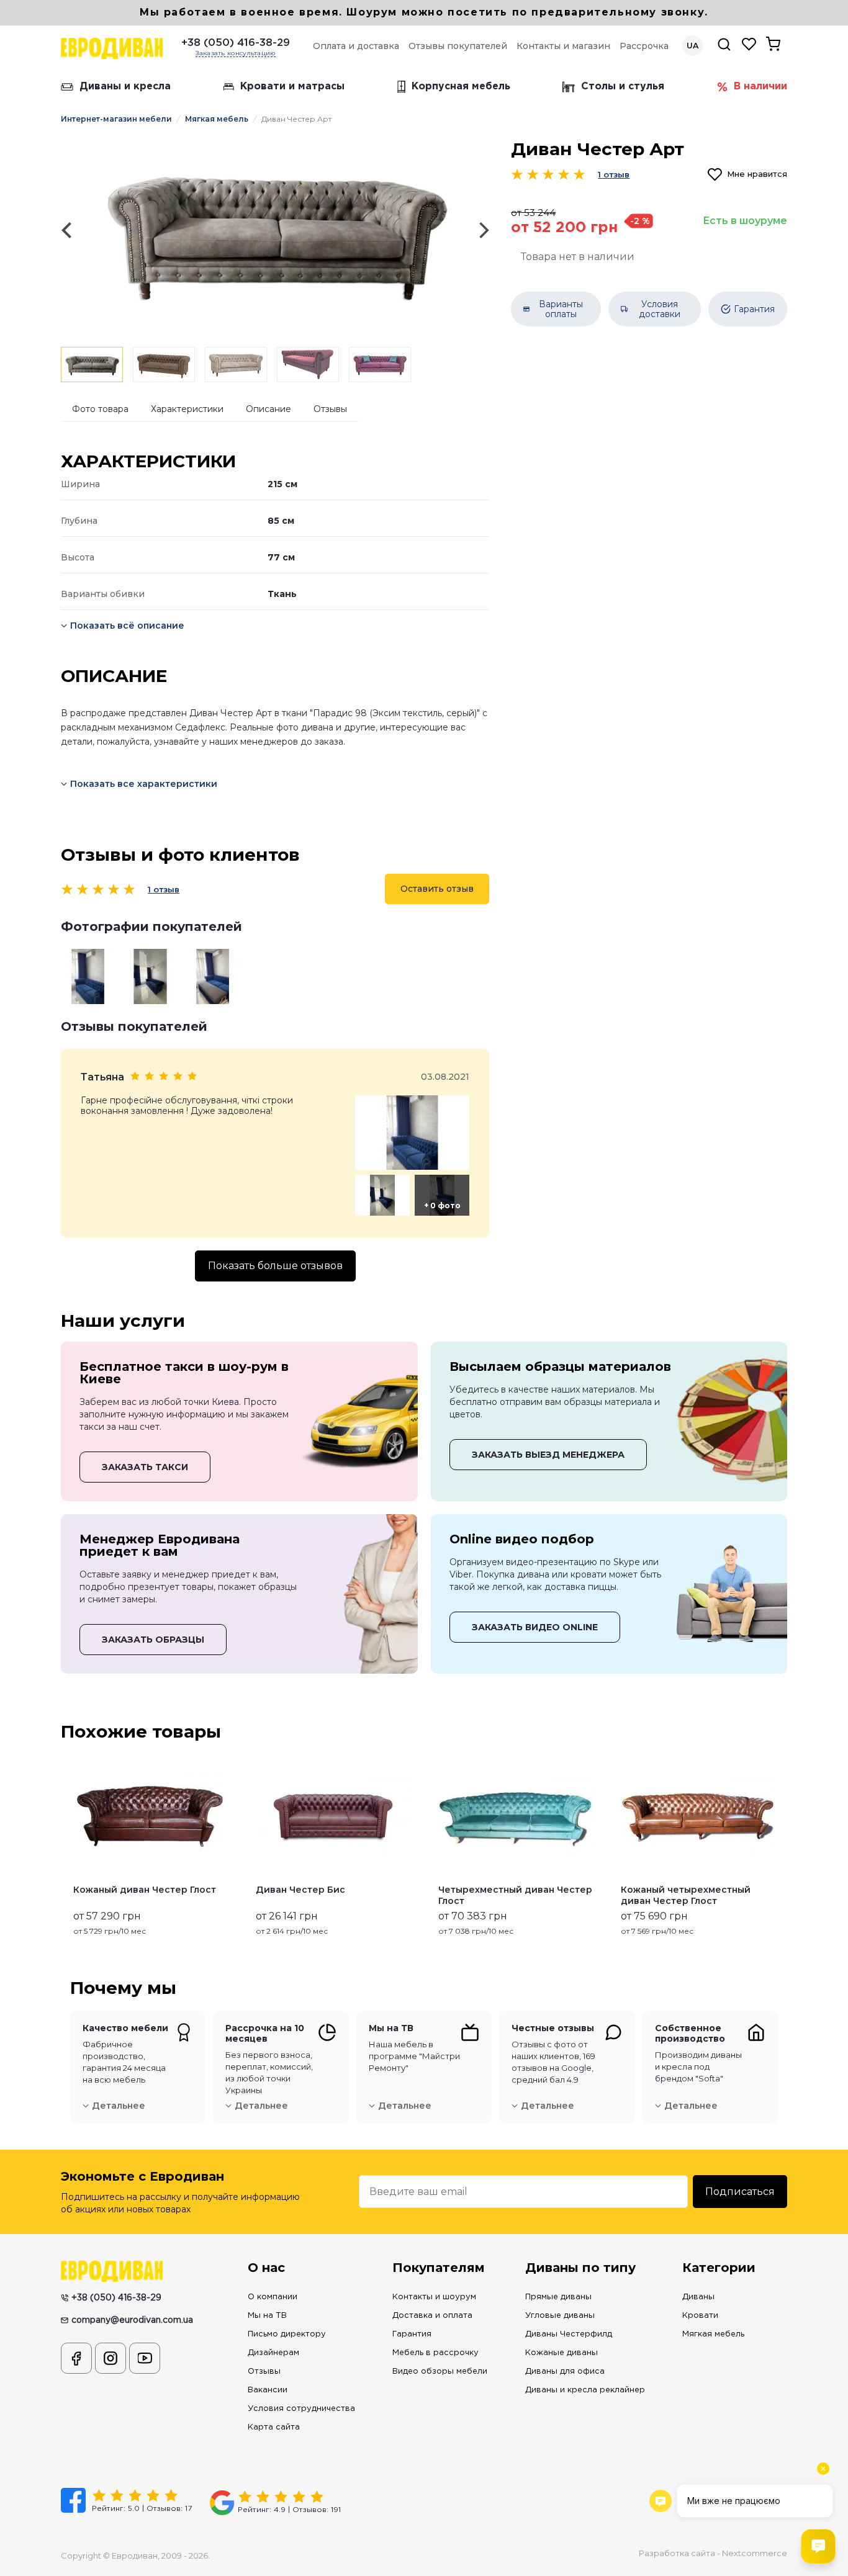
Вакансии (268, 2390)
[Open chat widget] (818, 2546)
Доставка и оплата (432, 2316)
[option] (275, 231)
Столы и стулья (623, 87)
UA (692, 46)
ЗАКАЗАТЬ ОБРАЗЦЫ (153, 1640)
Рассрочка (644, 46)
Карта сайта (274, 2427)
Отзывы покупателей (458, 46)
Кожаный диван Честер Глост (145, 1890)
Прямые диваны (558, 2297)
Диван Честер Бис (300, 1890)
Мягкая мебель (217, 119)
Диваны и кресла (125, 87)
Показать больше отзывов (275, 1266)
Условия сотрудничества (301, 2409)
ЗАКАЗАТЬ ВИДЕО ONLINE (535, 1627)
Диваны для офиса (565, 2372)
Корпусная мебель (461, 87)
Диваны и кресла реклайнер (585, 2390)
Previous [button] (66, 1844)
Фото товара (100, 409)
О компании (273, 2297)
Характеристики (187, 409)
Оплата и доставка (356, 46)
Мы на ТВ (267, 2316)
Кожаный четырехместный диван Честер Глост (686, 1895)
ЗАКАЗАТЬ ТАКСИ (145, 1467)
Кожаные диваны (562, 2353)
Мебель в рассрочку (435, 2353)
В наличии (760, 87)
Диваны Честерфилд (569, 2334)
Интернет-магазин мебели (116, 119)
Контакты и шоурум (434, 2297)
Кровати (700, 2316)
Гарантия (412, 2334)
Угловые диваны (560, 2316)
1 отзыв (164, 890)
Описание (268, 409)
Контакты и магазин (563, 46)
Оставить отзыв (437, 889)
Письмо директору (287, 2334)
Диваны (698, 2297)
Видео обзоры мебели (440, 2372)
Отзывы (330, 409)
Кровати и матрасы (292, 87)
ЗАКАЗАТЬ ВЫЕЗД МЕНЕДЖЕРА (548, 1455)
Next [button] (782, 1844)
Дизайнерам (273, 2353)
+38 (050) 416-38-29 (236, 43)
